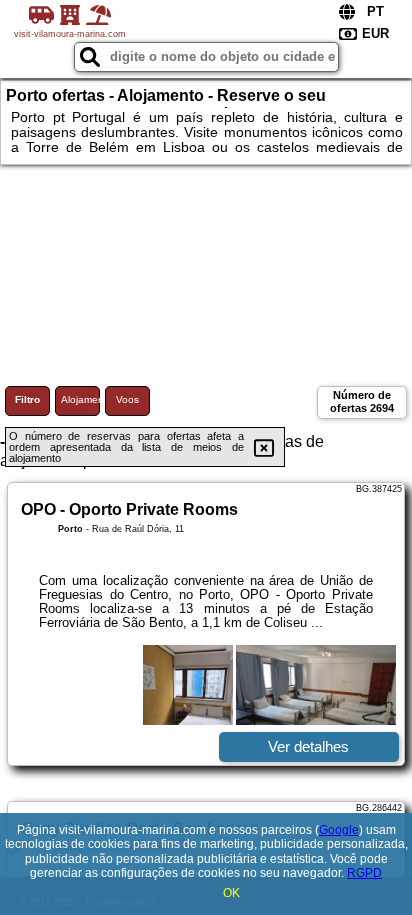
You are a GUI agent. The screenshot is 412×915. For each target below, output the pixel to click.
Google (339, 830)
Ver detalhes (308, 746)
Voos (127, 399)
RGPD (364, 873)
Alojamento (80, 399)
